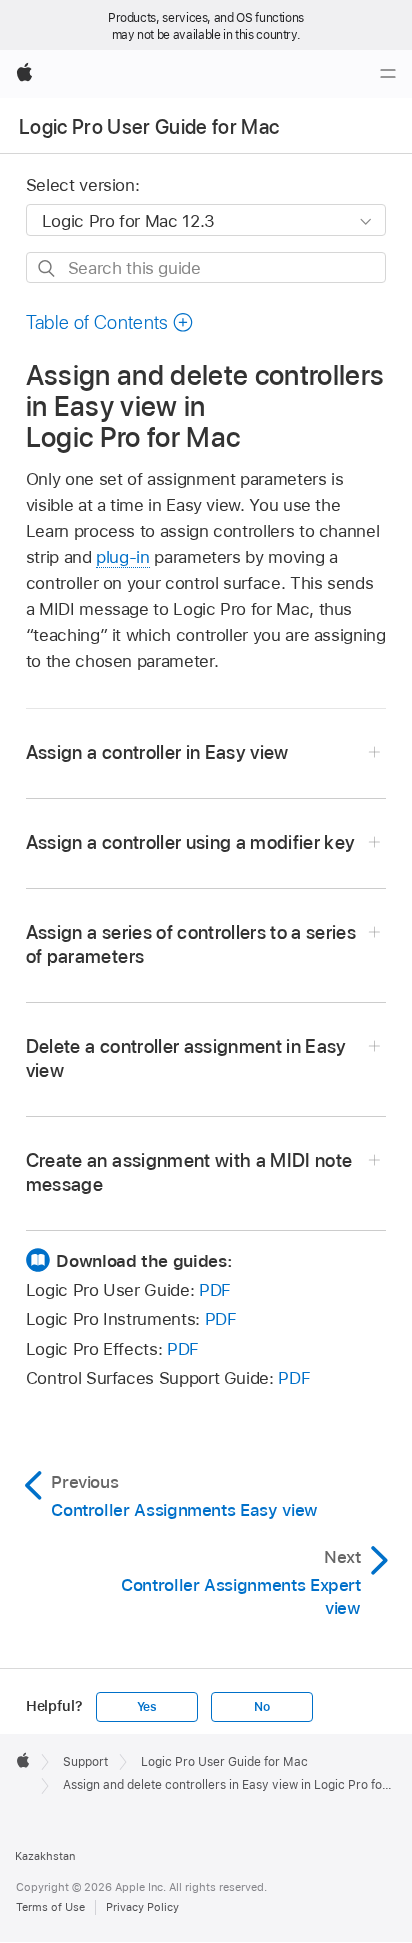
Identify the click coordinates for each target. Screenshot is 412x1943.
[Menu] (388, 74)
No (262, 1707)
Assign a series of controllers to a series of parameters (191, 944)
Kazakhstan (45, 1856)
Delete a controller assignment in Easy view (186, 1058)
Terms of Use (50, 1907)
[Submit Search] (47, 268)
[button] (110, 322)
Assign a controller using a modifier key (191, 842)
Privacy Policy (142, 1907)
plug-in (123, 557)
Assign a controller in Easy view (157, 752)
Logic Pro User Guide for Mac (149, 127)
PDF (215, 1290)
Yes (147, 1707)
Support (85, 1762)
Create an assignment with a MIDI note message (189, 1172)
